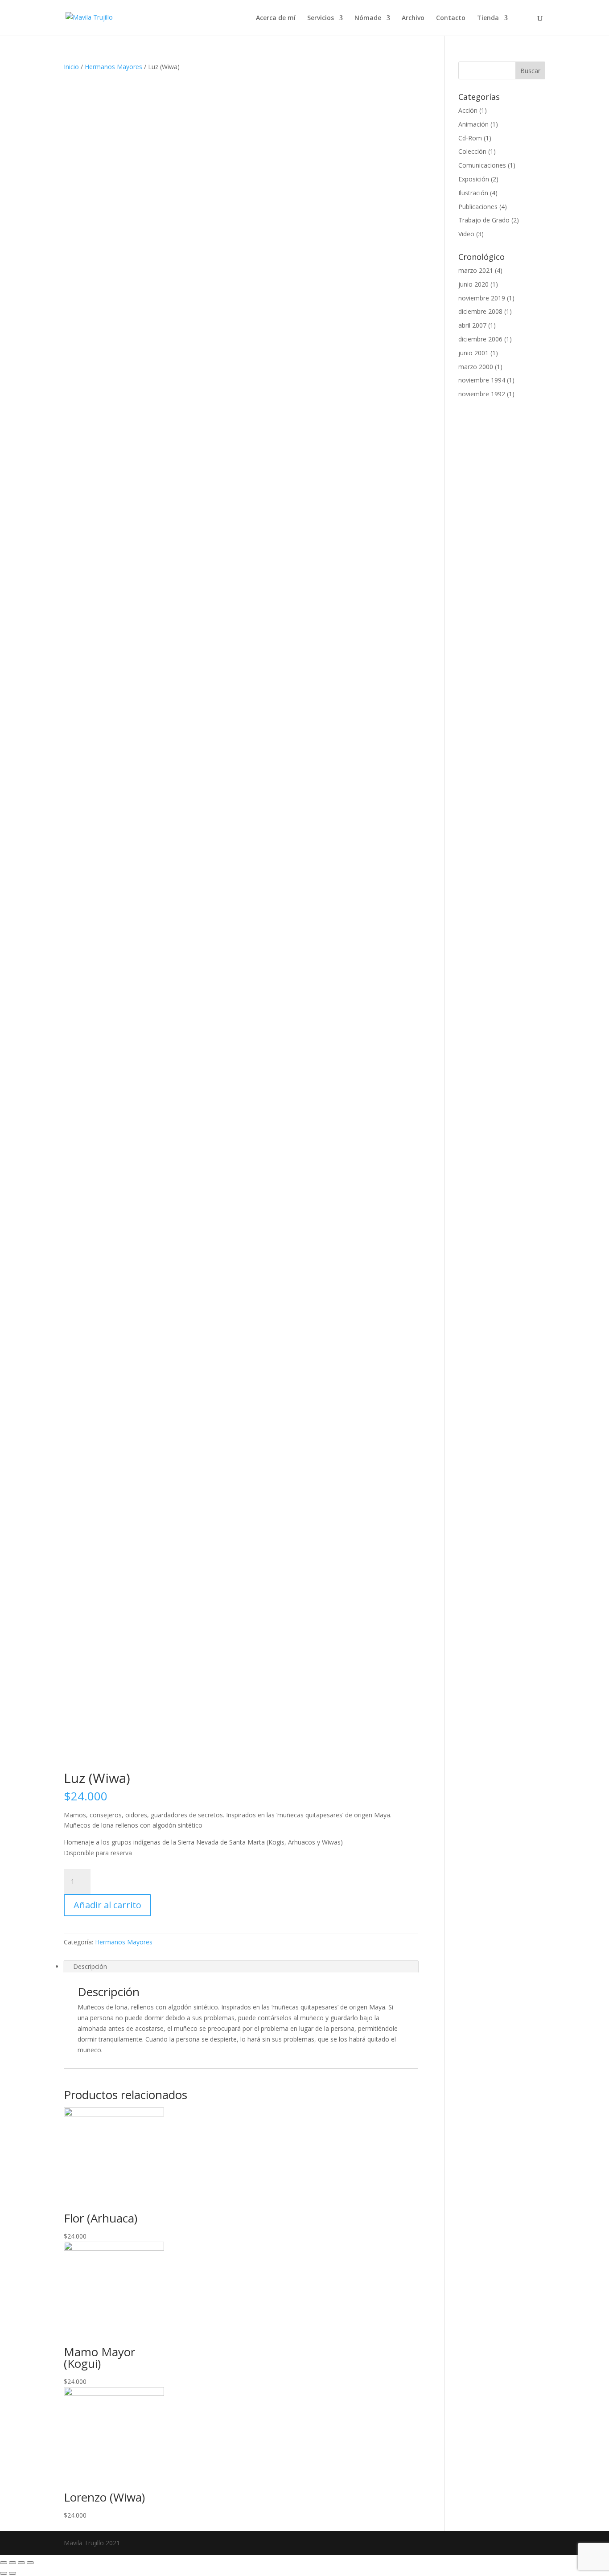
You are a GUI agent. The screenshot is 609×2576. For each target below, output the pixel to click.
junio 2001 (473, 353)
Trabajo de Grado (484, 220)
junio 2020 (473, 284)
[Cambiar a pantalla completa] (21, 2563)
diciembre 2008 (480, 311)
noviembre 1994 (482, 380)
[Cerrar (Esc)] (4, 2563)
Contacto (451, 18)
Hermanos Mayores (113, 67)
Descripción (90, 1966)
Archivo (413, 18)
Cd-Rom (470, 138)
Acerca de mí (276, 18)
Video (466, 234)
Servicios (321, 18)
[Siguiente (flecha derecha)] (12, 2573)
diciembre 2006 (480, 339)
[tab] (241, 1967)
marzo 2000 (476, 367)
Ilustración (473, 193)
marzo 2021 (476, 270)
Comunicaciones (482, 165)
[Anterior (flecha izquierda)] (4, 2573)
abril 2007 (472, 325)
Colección (472, 151)
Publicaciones (478, 207)
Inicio (71, 67)
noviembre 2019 (482, 298)
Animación (473, 124)
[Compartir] (12, 2563)
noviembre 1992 (482, 394)
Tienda (488, 18)
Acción (468, 110)
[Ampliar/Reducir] (30, 2563)
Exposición (474, 179)
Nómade (368, 18)
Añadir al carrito (107, 1905)
